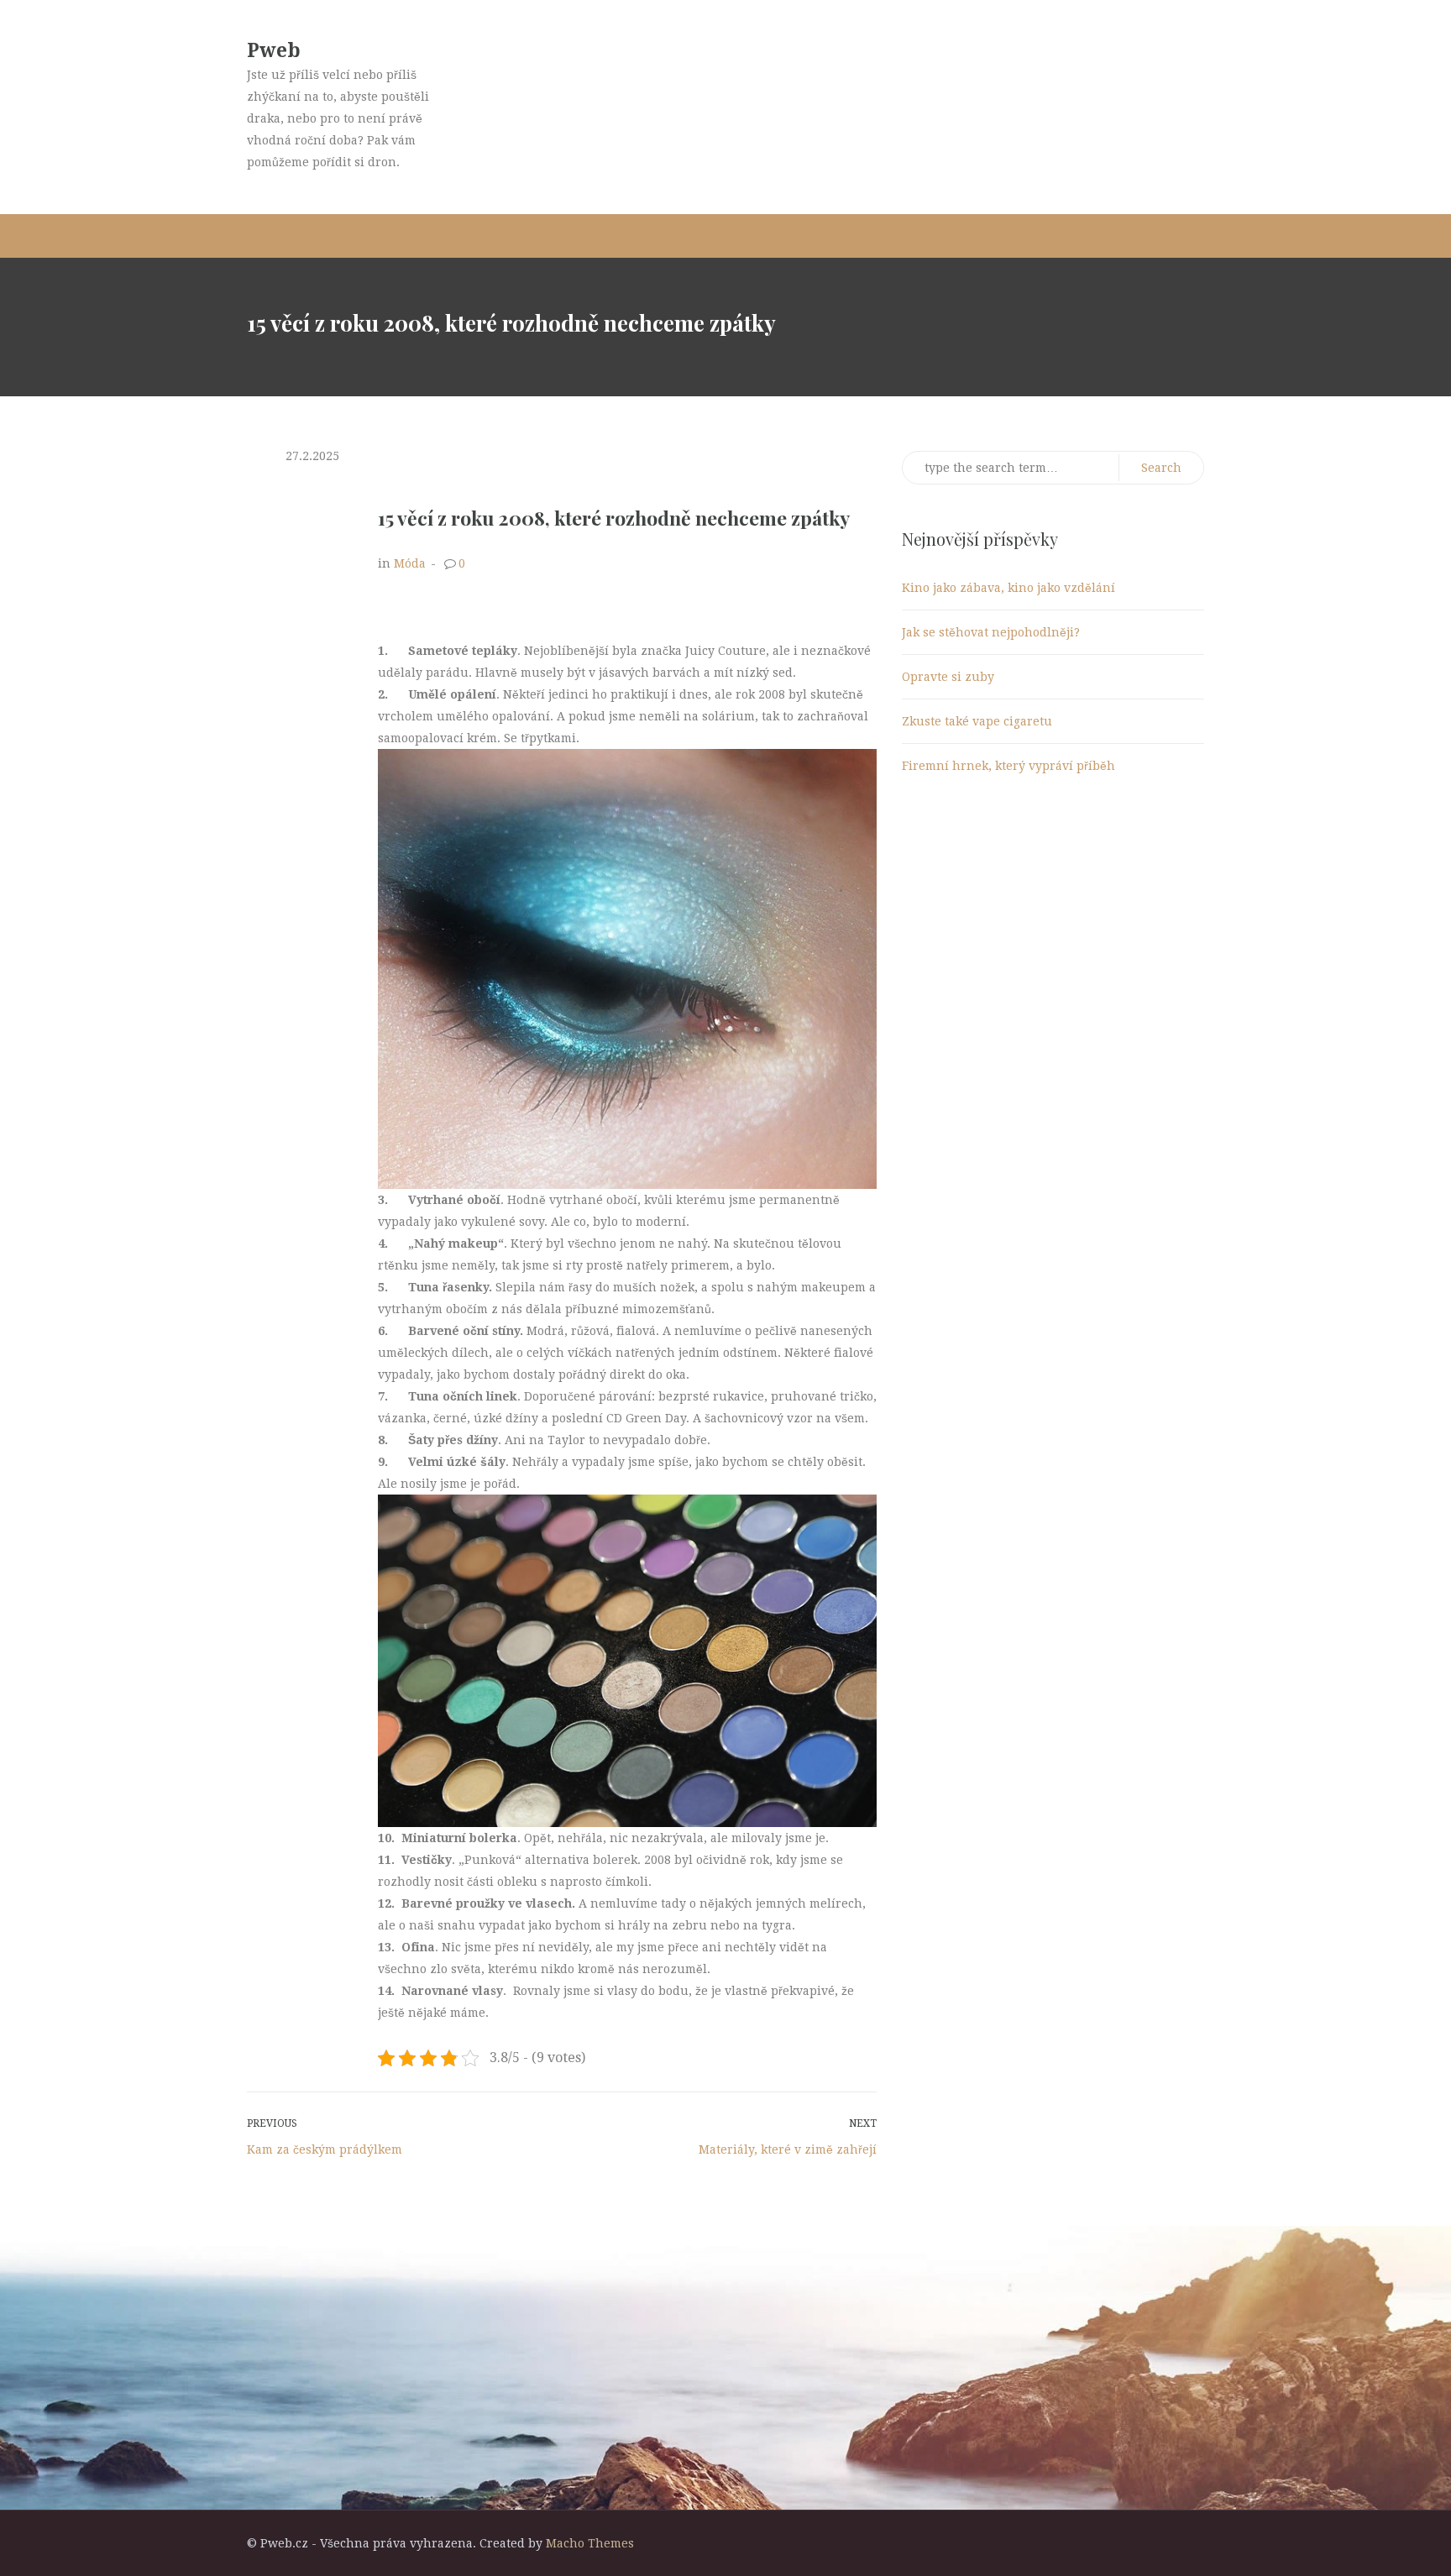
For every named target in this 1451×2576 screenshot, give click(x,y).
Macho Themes (590, 2543)
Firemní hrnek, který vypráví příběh (1008, 766)
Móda (410, 563)
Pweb (274, 51)
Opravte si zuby (948, 677)
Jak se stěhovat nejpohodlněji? (991, 632)
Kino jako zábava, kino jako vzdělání (1008, 588)
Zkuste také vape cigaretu (977, 721)
